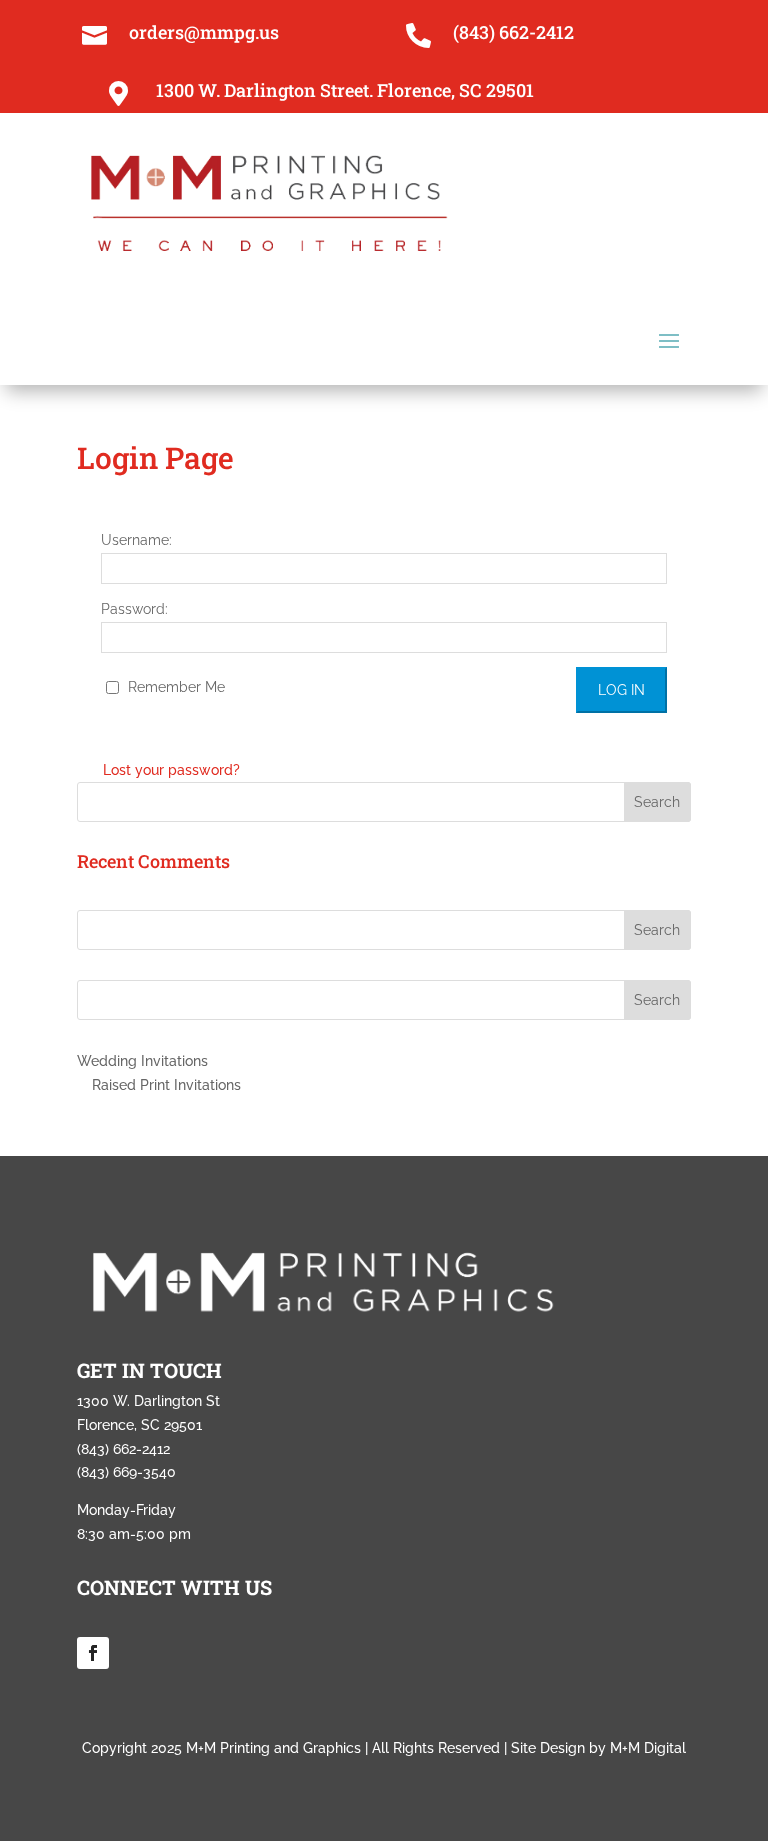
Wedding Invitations (142, 1061)
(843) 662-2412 (513, 32)
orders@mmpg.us (204, 32)
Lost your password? (171, 770)
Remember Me (174, 687)
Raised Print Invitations (166, 1085)
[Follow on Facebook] (93, 1653)
